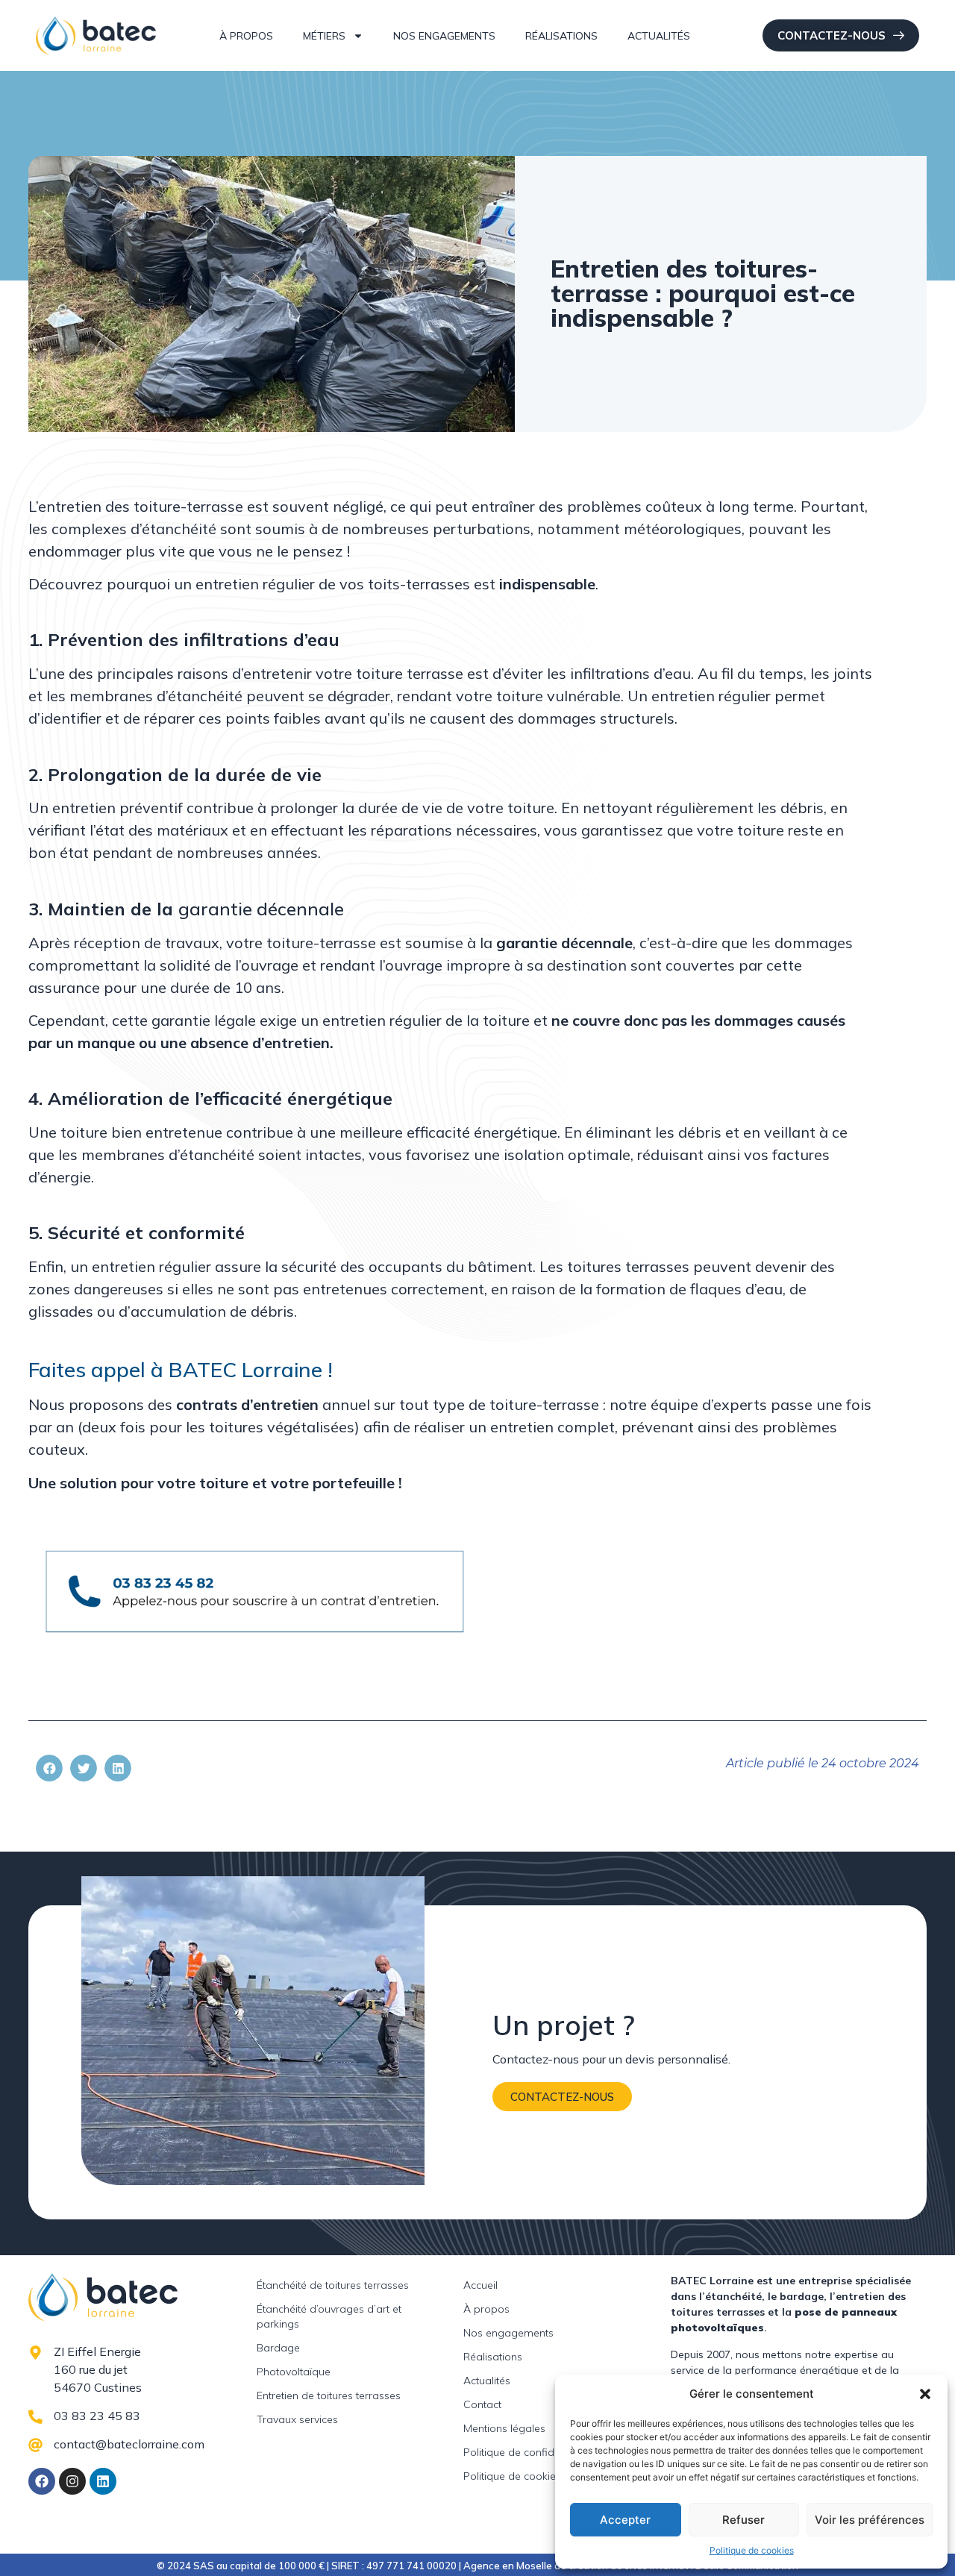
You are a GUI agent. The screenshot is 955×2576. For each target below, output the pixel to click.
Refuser (743, 2520)
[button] (925, 2394)
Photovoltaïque (294, 2372)
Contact (482, 2404)
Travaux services (297, 2419)
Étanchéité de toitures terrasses (333, 2285)
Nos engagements (444, 36)
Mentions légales (504, 2428)
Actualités (659, 36)
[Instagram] (72, 2481)
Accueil (480, 2285)
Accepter (625, 2520)
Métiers (324, 36)
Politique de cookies (752, 2550)
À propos (246, 36)
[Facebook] (42, 2481)
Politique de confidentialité (527, 2452)
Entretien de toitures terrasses (329, 2395)
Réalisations (561, 36)
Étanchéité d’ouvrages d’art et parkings (329, 2316)
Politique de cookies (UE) (523, 2476)
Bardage (278, 2348)
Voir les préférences (870, 2520)
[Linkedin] (103, 2481)
